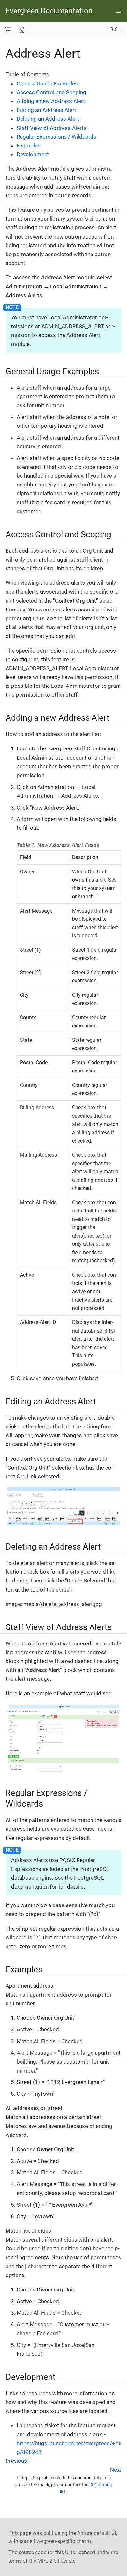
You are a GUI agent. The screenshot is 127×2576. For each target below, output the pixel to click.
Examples (29, 146)
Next (116, 2470)
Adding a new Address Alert (51, 101)
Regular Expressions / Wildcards (56, 137)
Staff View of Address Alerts (52, 128)
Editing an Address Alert (46, 110)
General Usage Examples (47, 84)
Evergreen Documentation (49, 11)
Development (33, 154)
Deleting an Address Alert (48, 119)
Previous (16, 2461)
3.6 (114, 30)
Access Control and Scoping (51, 92)
